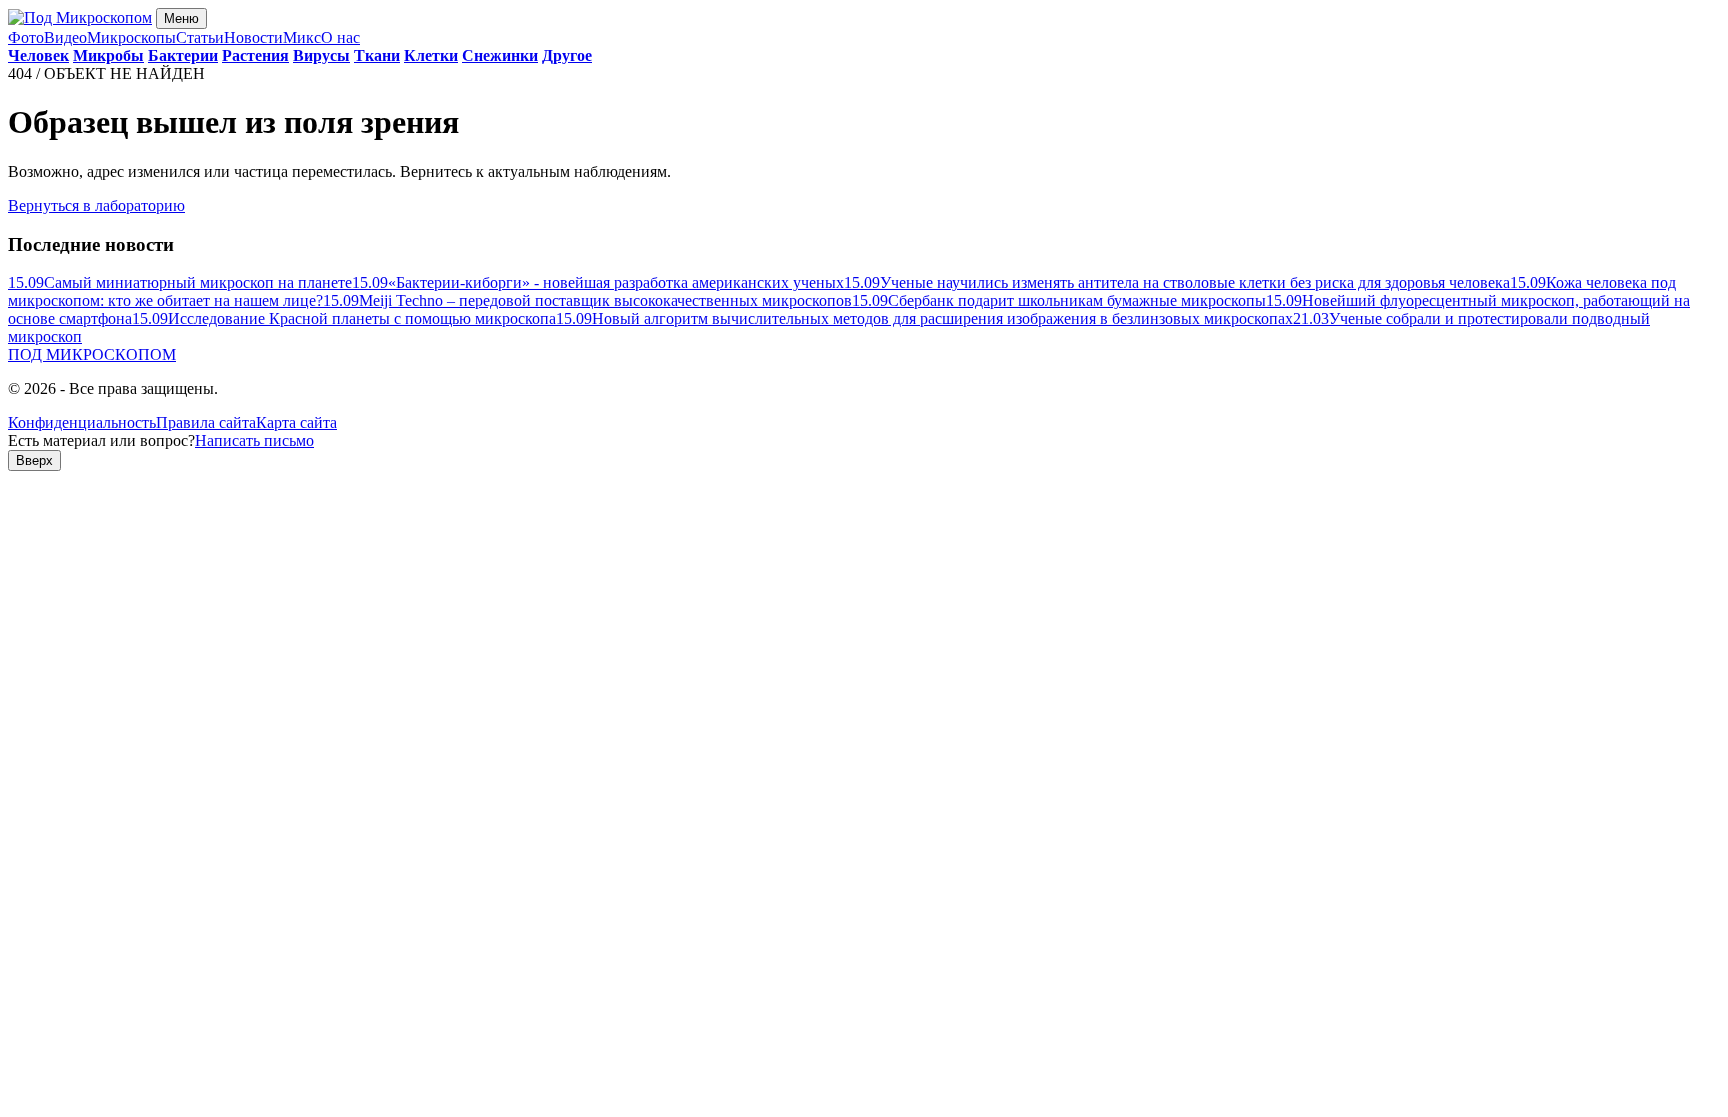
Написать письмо (254, 440)
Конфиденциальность (82, 422)
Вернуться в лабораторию (96, 205)
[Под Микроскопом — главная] (80, 17)
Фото (26, 37)
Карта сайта (296, 422)
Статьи (200, 37)
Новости (253, 37)
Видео (65, 37)
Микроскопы (131, 37)
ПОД (92, 354)
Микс (302, 37)
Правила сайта (206, 422)
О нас (340, 37)
